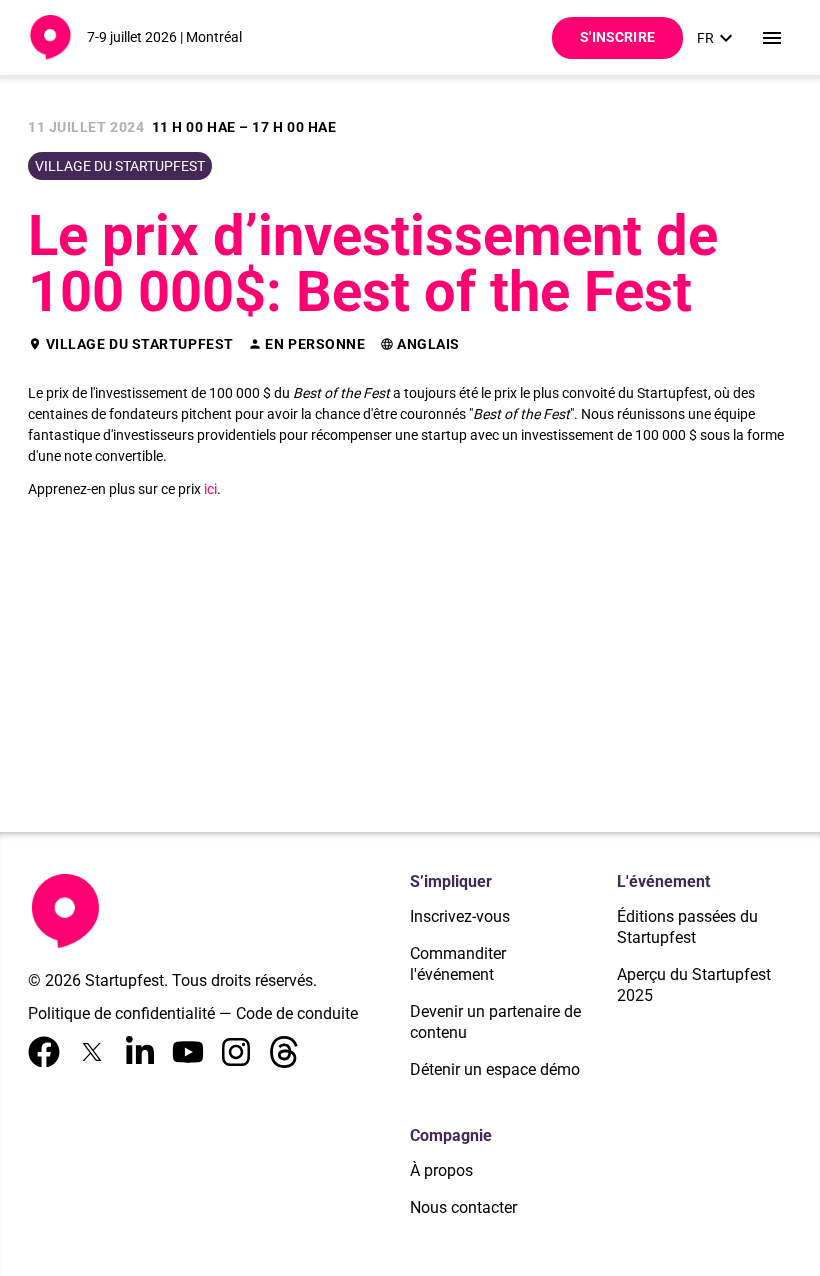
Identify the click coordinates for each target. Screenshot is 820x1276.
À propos (441, 1170)
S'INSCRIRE (617, 37)
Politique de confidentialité (121, 1013)
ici (210, 489)
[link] (717, 38)
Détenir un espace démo (495, 1069)
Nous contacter (463, 1207)
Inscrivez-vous (460, 916)
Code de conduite (297, 1013)
